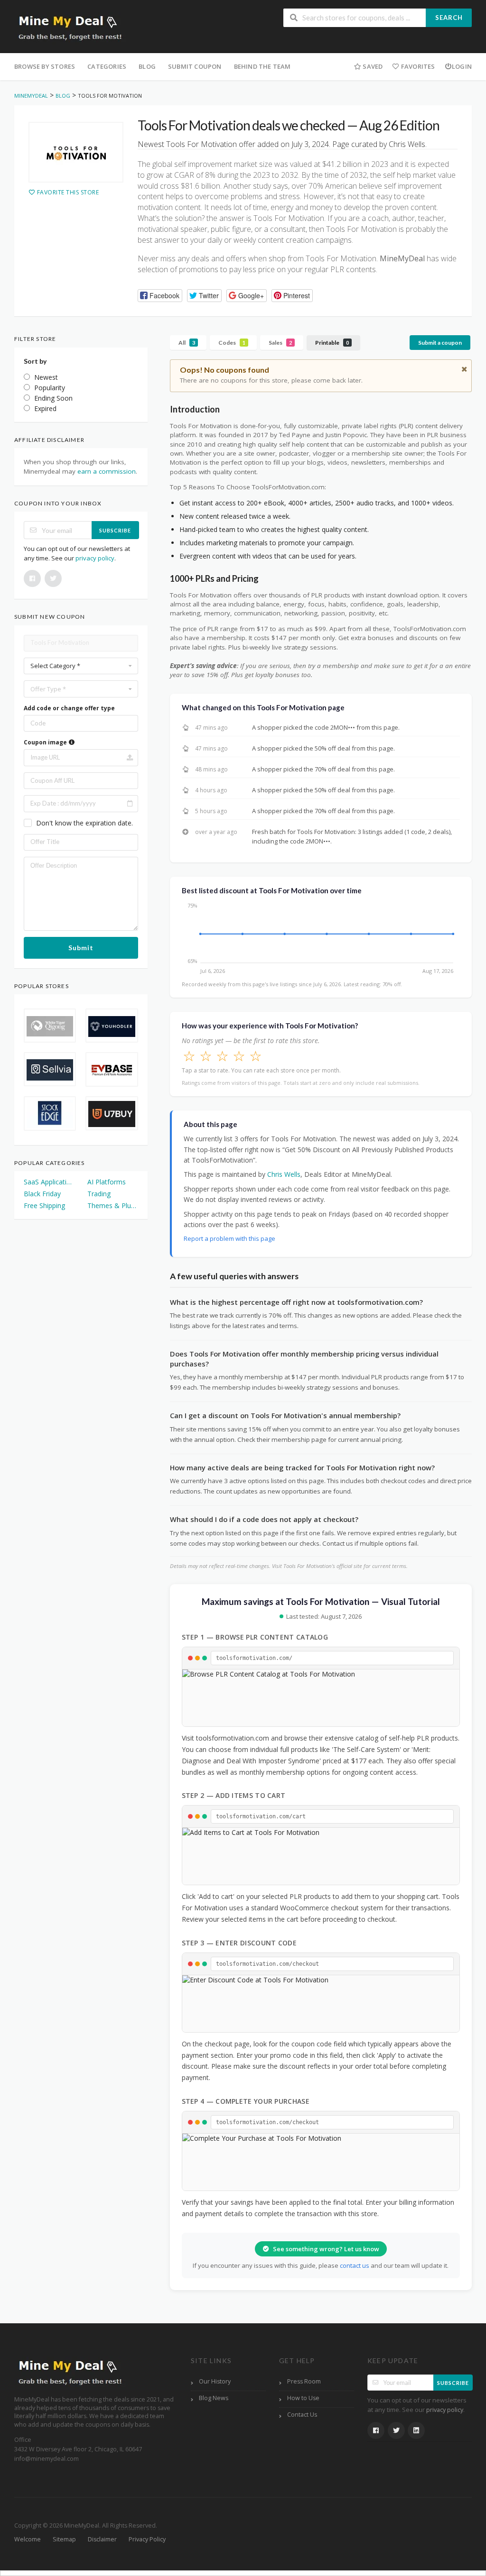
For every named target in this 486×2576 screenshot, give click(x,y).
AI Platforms (107, 1182)
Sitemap (64, 2539)
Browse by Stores (45, 66)
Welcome (28, 2539)
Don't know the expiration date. (84, 823)
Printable (332, 343)
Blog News (214, 2398)
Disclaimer (102, 2539)
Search (449, 18)
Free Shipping (44, 1205)
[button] (160, 296)
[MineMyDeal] (70, 27)
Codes (232, 343)
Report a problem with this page (229, 1238)
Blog (147, 66)
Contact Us (302, 2415)
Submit (81, 948)
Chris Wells (284, 1174)
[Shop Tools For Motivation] (76, 152)
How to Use (303, 2398)
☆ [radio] (189, 1056)
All (187, 343)
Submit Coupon (195, 66)
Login (462, 66)
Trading (99, 1194)
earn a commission (107, 471)
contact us (355, 2265)
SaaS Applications (49, 1182)
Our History (215, 2381)
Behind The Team (262, 66)
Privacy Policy (147, 2539)
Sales (280, 343)
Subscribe (115, 530)
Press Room (304, 2381)
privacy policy (95, 558)
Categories (107, 66)
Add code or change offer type (69, 708)
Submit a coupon (440, 343)
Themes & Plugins (112, 1205)
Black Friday (42, 1194)
